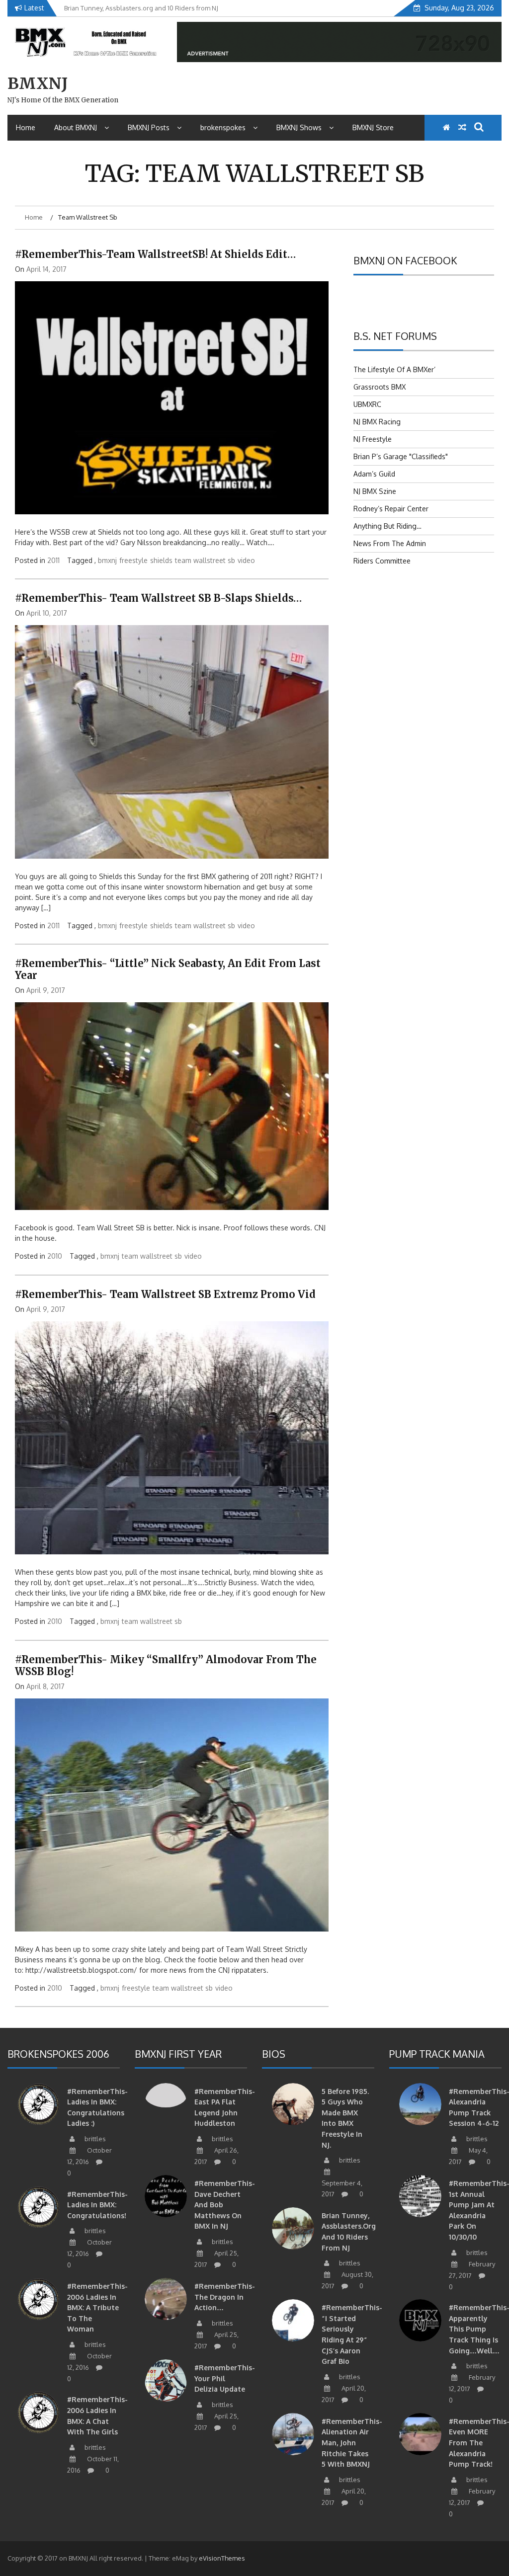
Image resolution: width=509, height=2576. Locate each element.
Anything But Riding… (387, 526)
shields (161, 560)
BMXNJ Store (373, 127)
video (246, 560)
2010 (55, 1256)
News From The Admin (390, 543)
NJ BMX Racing (377, 422)
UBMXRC (367, 404)
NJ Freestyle (373, 439)
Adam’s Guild (374, 474)
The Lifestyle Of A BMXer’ (394, 369)
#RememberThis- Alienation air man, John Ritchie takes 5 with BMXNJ (352, 2443)
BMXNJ (38, 83)
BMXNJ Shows (299, 127)
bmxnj (107, 560)
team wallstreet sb (205, 560)
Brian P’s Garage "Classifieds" (401, 456)
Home (26, 127)
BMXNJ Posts (149, 127)
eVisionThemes (222, 2558)
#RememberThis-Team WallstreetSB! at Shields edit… (155, 254)
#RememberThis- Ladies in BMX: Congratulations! (97, 2205)
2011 (53, 560)
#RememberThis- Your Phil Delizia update (225, 2378)
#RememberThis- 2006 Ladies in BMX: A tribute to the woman (97, 2307)
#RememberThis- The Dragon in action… (225, 2297)
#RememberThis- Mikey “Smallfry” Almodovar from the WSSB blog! (166, 1665)
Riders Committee (382, 561)
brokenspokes (223, 127)
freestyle (133, 560)
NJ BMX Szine (375, 491)
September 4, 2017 (342, 2188)
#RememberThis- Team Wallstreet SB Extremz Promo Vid (165, 1294)
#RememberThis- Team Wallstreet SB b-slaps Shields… (158, 598)
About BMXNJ (76, 127)
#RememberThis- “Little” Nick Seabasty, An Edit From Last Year (168, 969)
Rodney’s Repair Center (391, 509)
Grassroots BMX (380, 387)
